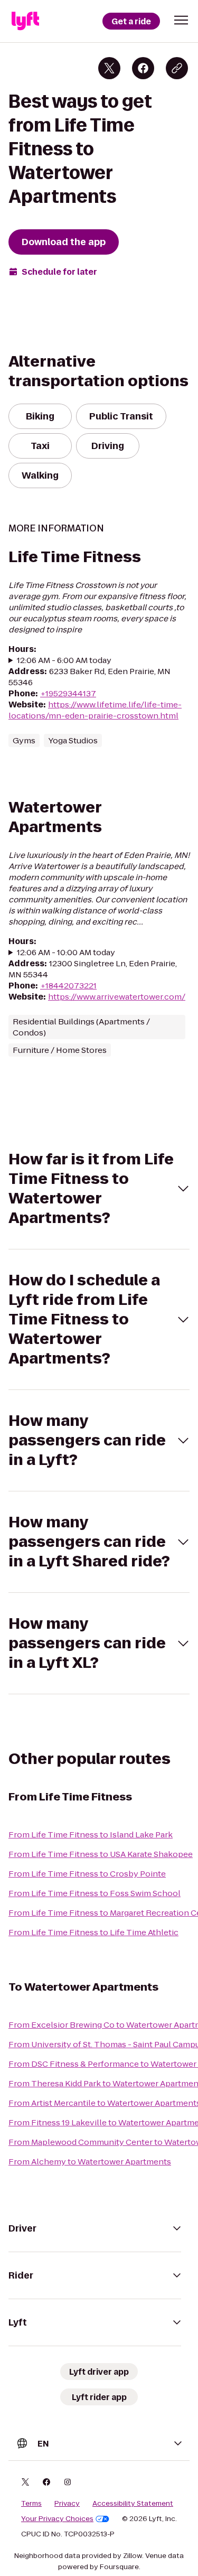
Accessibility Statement (133, 2504)
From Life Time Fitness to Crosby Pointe (87, 1874)
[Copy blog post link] (177, 68)
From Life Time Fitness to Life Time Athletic (93, 1932)
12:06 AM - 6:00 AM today (64, 660)
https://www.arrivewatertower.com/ (117, 997)
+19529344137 (68, 693)
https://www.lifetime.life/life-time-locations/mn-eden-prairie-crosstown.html (95, 710)
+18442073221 (68, 986)
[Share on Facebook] (143, 68)
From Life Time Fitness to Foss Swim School (95, 1893)
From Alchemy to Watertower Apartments (90, 2162)
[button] (181, 20)
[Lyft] (25, 21)
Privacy (67, 2504)
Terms (31, 2504)
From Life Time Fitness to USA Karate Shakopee (101, 1854)
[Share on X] (109, 68)
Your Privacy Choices (57, 2519)
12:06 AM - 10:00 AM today (66, 952)
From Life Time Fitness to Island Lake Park (91, 1835)
